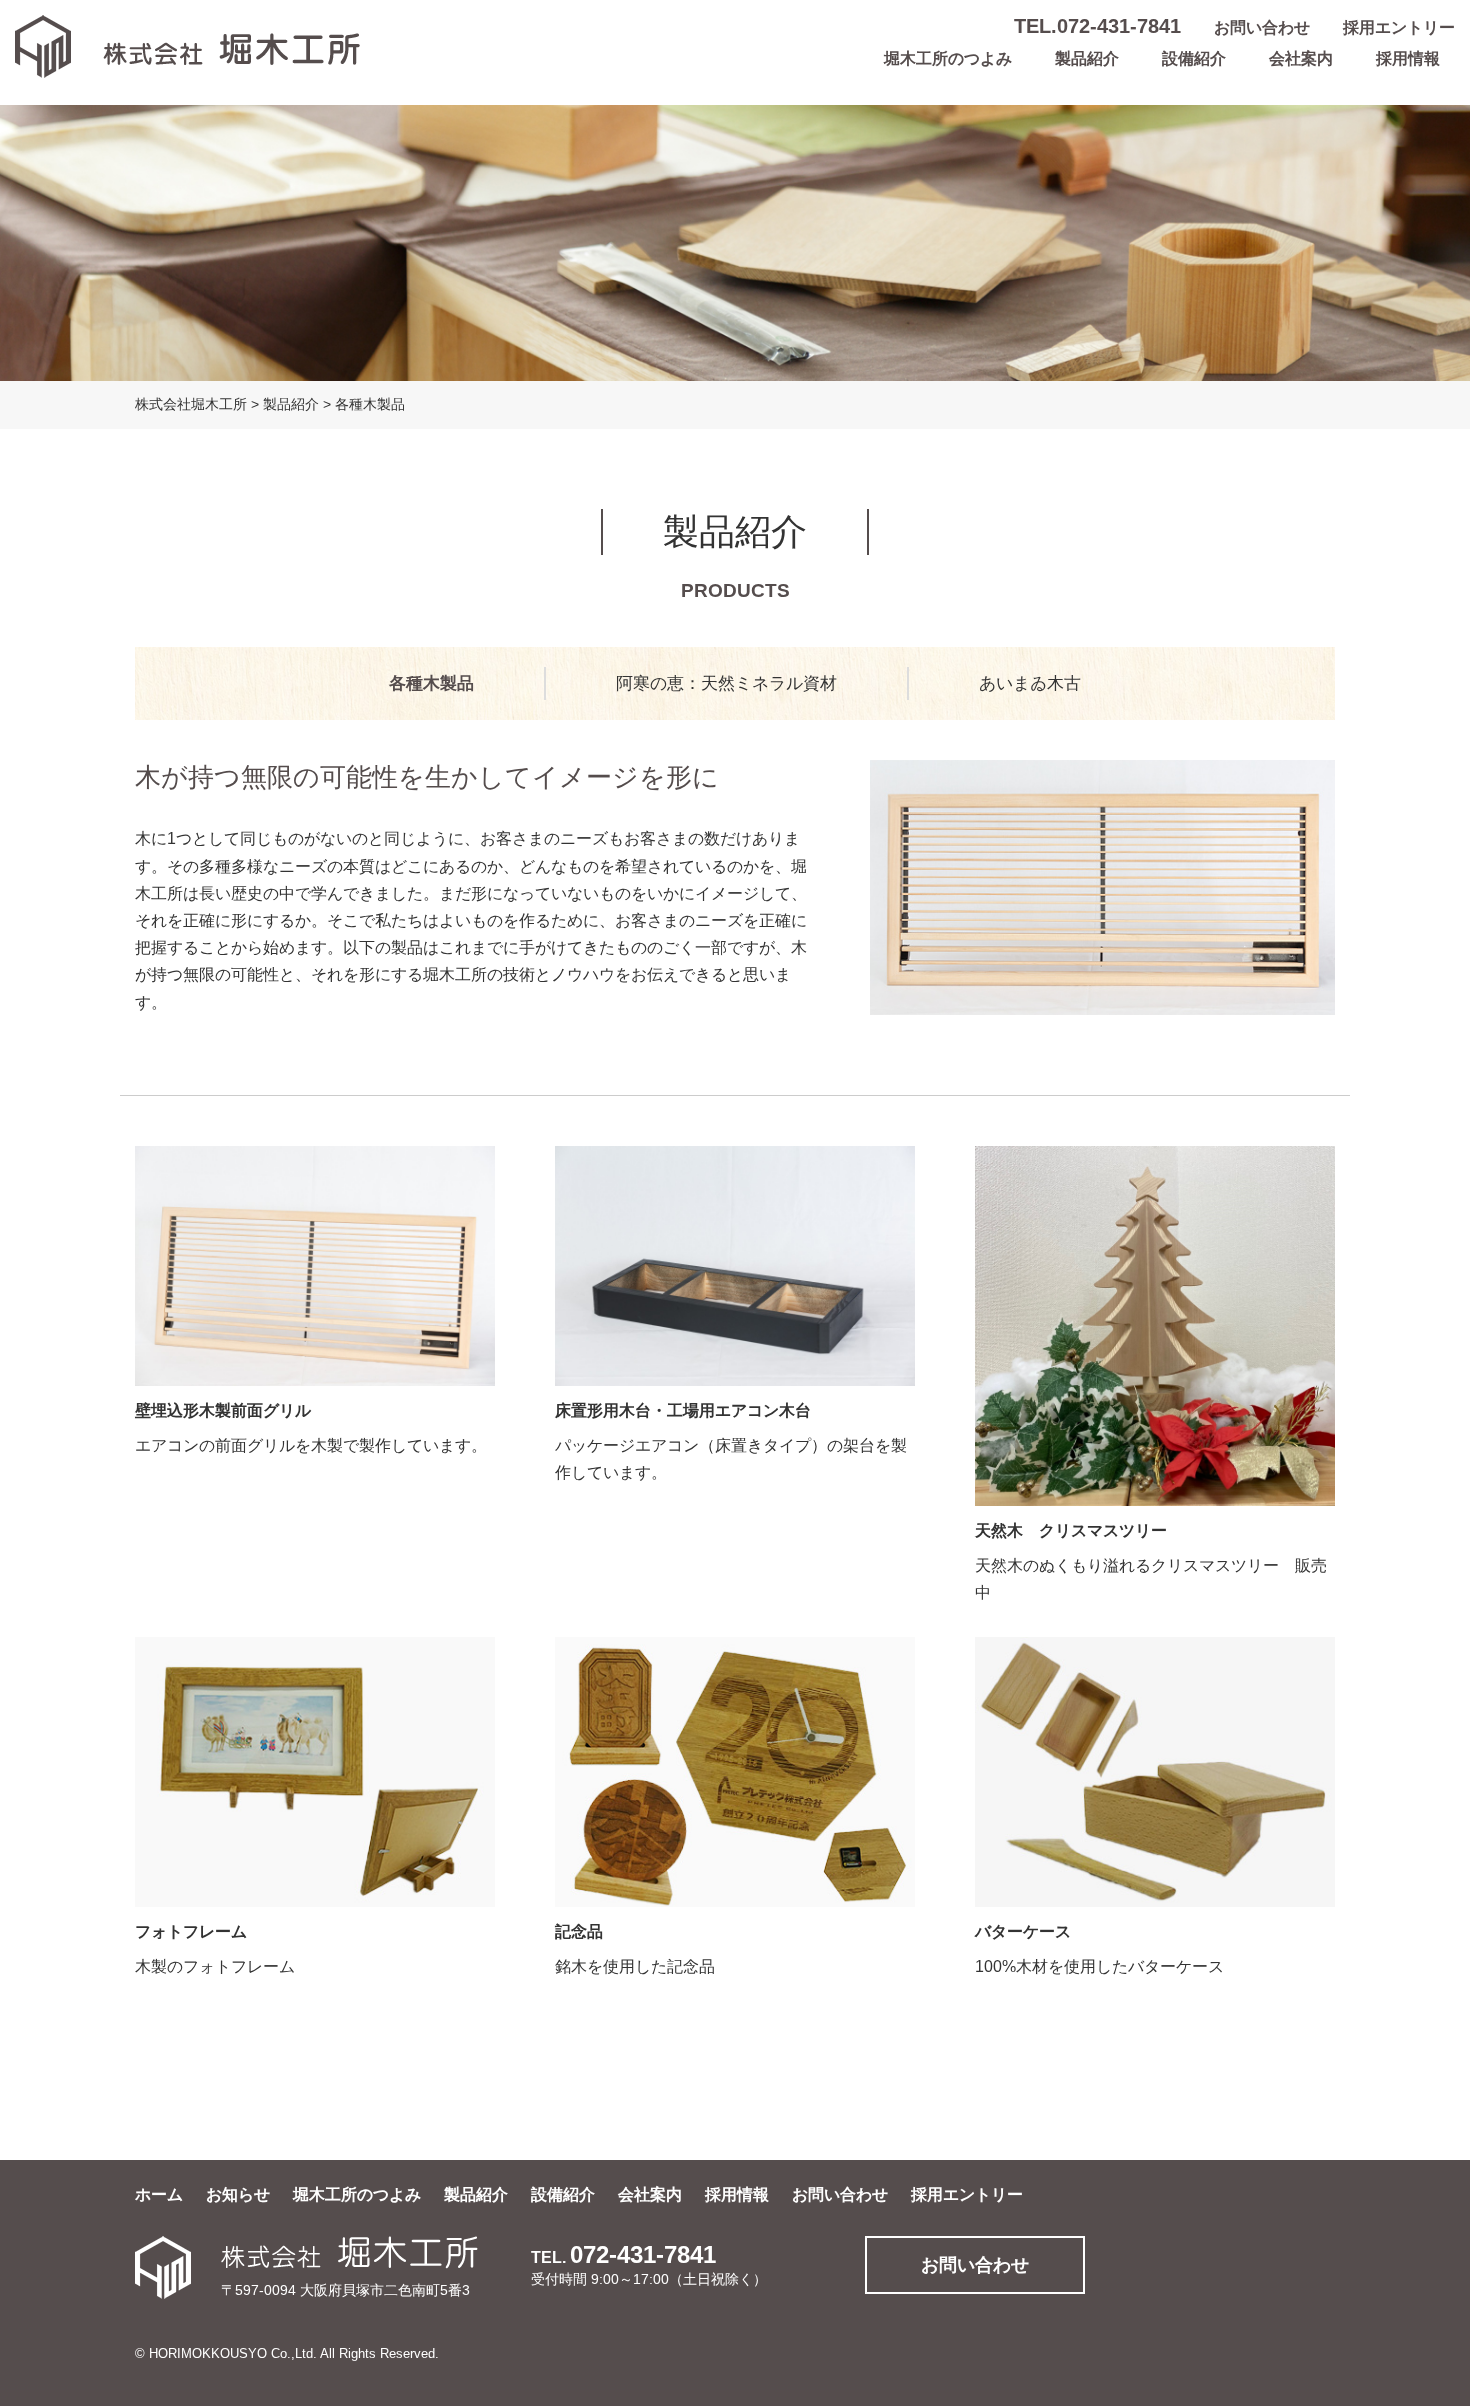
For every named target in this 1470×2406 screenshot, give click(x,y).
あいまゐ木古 (1030, 683)
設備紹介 (1194, 58)
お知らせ (238, 2194)
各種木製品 (431, 683)
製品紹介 (1087, 58)
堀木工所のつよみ (948, 58)
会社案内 (1301, 58)
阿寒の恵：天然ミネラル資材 (726, 683)
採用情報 (1408, 58)
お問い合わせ (1262, 27)
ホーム (159, 2194)
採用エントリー (1399, 27)
